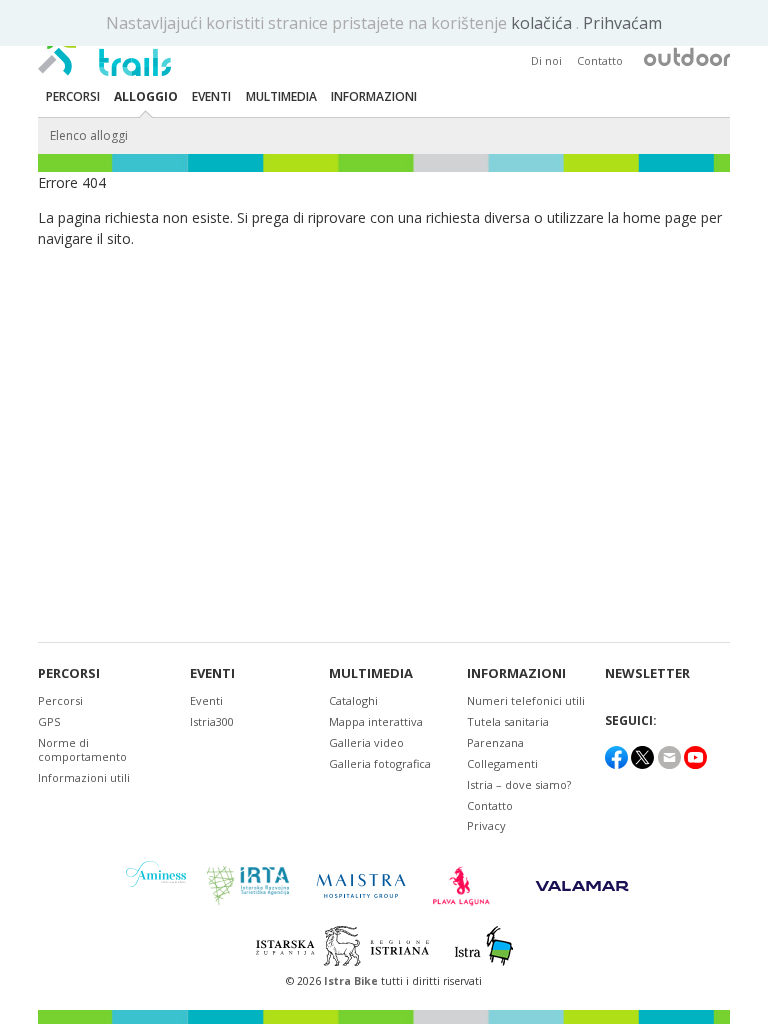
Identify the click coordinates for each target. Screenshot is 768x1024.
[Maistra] (361, 885)
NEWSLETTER (647, 673)
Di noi (546, 60)
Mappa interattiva (376, 721)
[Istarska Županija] (345, 946)
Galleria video (366, 742)
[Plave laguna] (467, 886)
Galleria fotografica (380, 763)
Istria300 (212, 721)
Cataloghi (353, 700)
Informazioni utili (84, 777)
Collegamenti (502, 763)
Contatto (600, 60)
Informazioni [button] (374, 96)
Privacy (486, 825)
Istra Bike (352, 981)
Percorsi (69, 673)
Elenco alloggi (89, 135)
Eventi (212, 673)
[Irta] (247, 886)
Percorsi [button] (73, 96)
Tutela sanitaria (508, 721)
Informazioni (516, 673)
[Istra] (484, 946)
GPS (49, 721)
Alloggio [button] (146, 96)
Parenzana (495, 742)
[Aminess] (156, 885)
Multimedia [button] (281, 96)
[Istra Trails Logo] (104, 46)
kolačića (543, 23)
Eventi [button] (211, 96)
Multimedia (371, 673)
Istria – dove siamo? (519, 784)
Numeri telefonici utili (526, 700)
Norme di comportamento (82, 749)
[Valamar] (582, 886)
